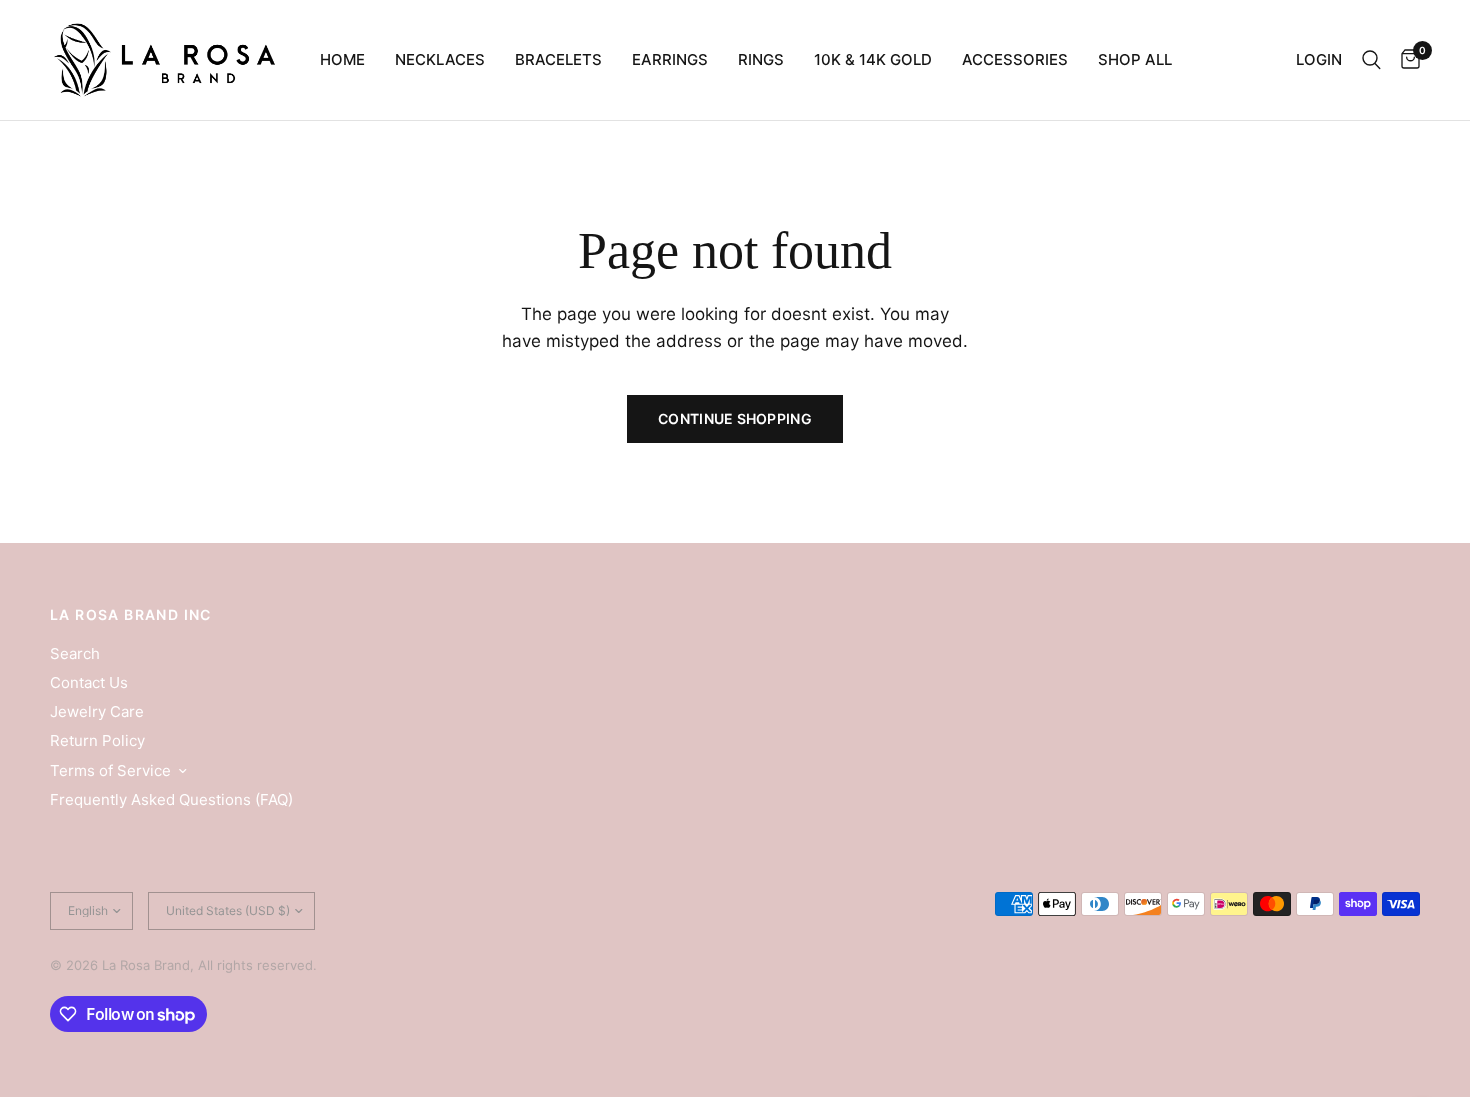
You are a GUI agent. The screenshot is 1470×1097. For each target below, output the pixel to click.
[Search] (1371, 60)
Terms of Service (110, 770)
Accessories (1015, 59)
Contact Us (89, 682)
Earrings (670, 59)
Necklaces (440, 59)
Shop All (1135, 59)
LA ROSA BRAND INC (131, 615)
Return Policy (97, 740)
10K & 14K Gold (873, 59)
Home (342, 59)
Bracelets (558, 59)
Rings (761, 59)
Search (75, 653)
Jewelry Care (97, 711)
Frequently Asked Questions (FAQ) (171, 799)
